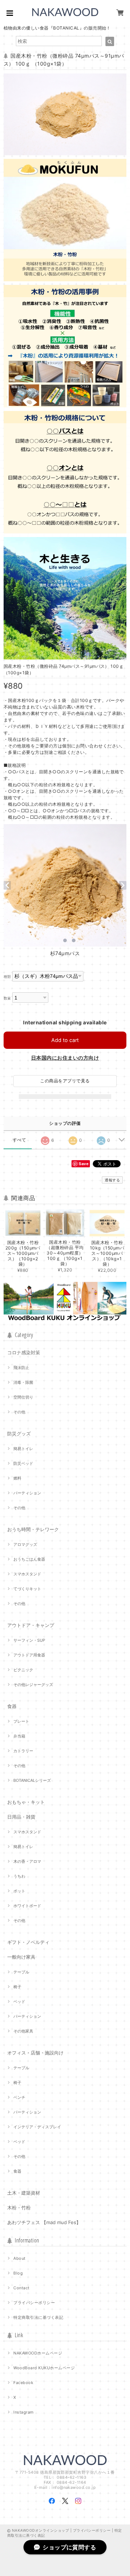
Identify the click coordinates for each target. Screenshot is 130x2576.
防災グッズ (19, 1434)
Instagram (23, 2412)
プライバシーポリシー (34, 2303)
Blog (18, 2273)
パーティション (27, 1493)
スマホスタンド (27, 1574)
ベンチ (19, 2097)
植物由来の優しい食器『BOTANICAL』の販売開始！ (57, 28)
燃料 (17, 1478)
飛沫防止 (21, 1368)
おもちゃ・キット (26, 1802)
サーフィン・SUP (29, 1640)
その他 (19, 1412)
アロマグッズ (25, 1544)
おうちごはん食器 (29, 1559)
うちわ (19, 1876)
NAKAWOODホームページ (38, 2353)
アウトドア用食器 (29, 1655)
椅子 (17, 1987)
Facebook (23, 2383)
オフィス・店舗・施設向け (35, 2053)
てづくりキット (27, 1589)
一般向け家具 (21, 1957)
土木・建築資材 (24, 2193)
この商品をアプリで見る (65, 1081)
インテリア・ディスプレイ (37, 2127)
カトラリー (23, 1751)
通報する (112, 1180)
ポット (19, 1891)
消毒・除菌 (23, 1382)
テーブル (21, 1972)
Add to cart (65, 1040)
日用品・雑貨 (21, 1817)
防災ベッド (23, 1463)
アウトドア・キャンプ (31, 1625)
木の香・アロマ (27, 1861)
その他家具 (23, 2031)
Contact (21, 2288)
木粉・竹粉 (19, 2208)
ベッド (19, 2002)
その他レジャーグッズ (33, 1685)
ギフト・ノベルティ (28, 1942)
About (19, 2258)
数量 (7, 998)
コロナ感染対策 (24, 1352)
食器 (12, 1706)
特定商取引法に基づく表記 (38, 2317)
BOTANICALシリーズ (32, 1780)
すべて (19, 1140)
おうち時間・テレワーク (33, 1529)
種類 (7, 977)
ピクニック (23, 1670)
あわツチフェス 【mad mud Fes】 (44, 2222)
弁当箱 (19, 1736)
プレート (21, 1721)
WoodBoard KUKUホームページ (44, 2368)
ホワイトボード (27, 1906)
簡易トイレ (23, 1449)
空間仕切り (23, 1397)
